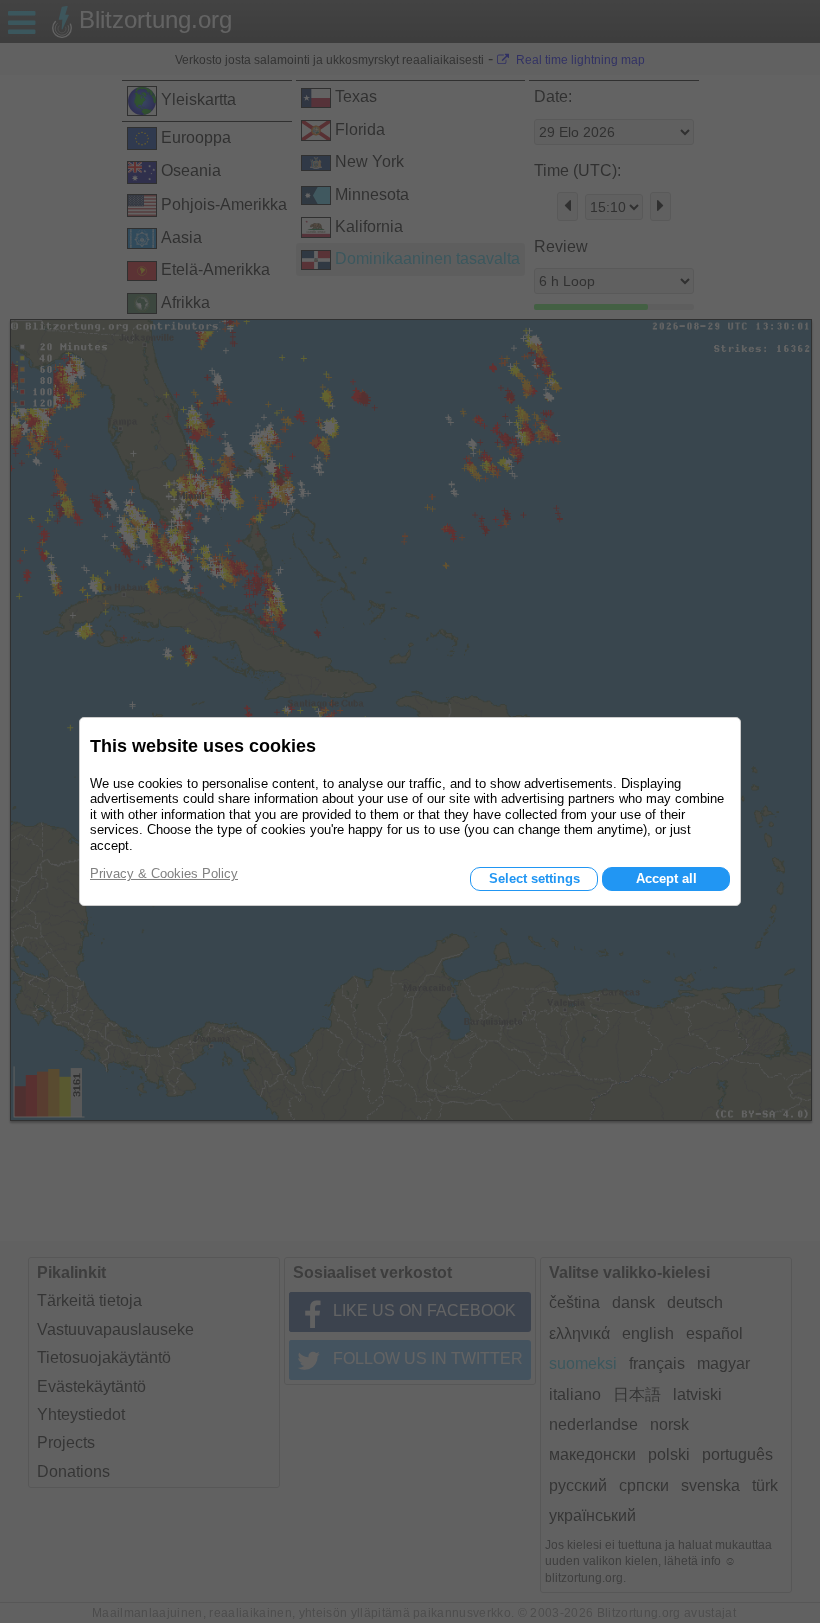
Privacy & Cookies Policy (164, 873)
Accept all (666, 878)
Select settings (534, 878)
